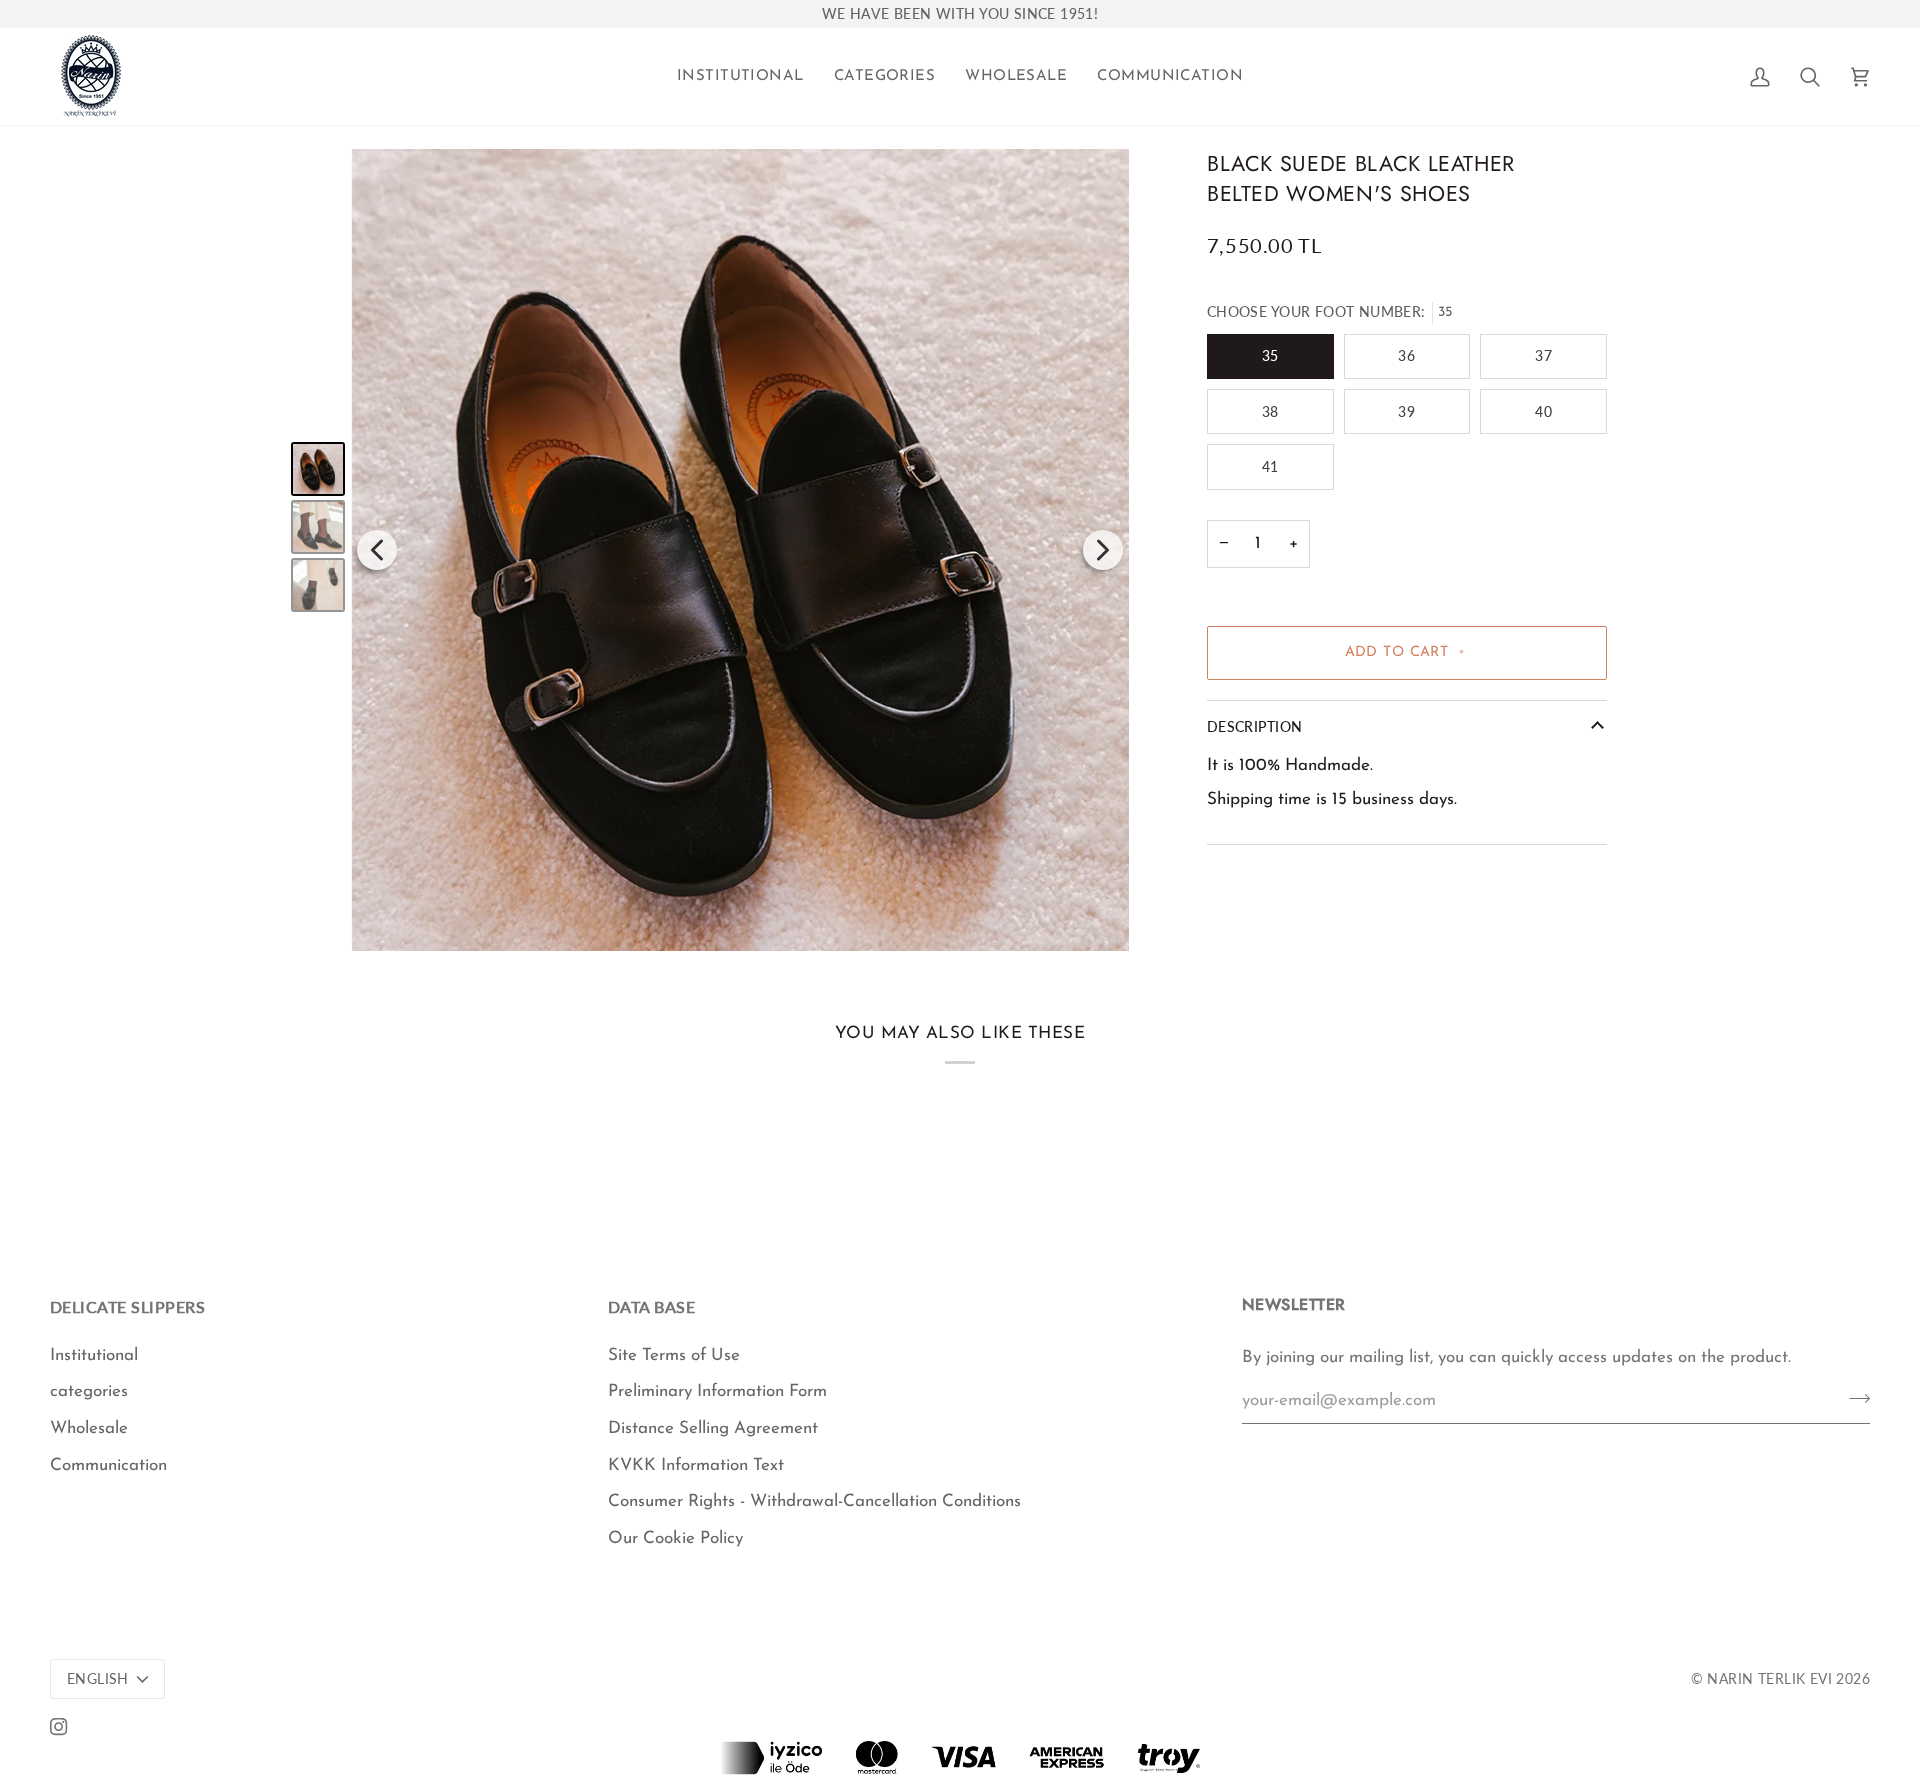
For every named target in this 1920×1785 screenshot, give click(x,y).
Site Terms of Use (674, 1355)
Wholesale (89, 1428)
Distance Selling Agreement (713, 1428)
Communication (108, 1465)
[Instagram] (59, 1727)
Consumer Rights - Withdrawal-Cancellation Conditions (814, 1501)
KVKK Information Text (696, 1465)
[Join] (1853, 1398)
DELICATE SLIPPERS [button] (127, 1306)
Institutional (94, 1355)
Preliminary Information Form (717, 1391)
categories (89, 1391)
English (98, 1679)
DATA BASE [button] (651, 1306)
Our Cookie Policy (675, 1538)
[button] (740, 76)
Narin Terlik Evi (1769, 1679)
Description (1254, 727)
